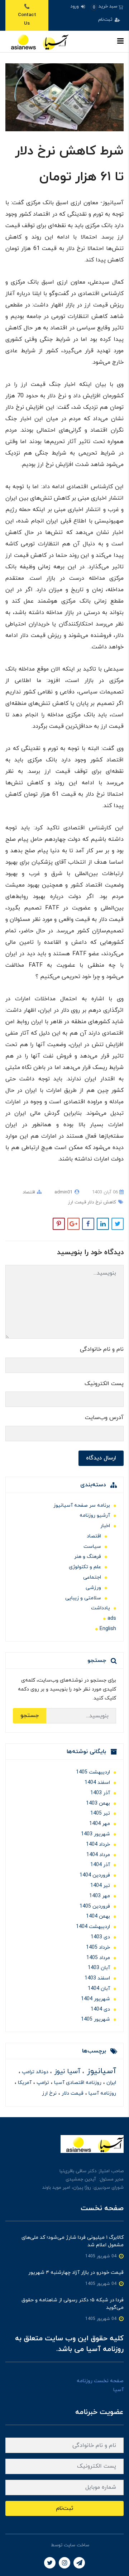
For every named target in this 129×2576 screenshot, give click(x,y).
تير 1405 (100, 1813)
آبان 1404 (99, 1989)
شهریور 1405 (95, 2019)
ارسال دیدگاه (101, 1458)
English (108, 1629)
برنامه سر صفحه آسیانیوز (82, 1505)
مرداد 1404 (98, 1855)
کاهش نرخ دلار (101, 1202)
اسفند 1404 (97, 1783)
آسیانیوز (100, 2071)
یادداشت (101, 1608)
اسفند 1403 (97, 1978)
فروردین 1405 (95, 1906)
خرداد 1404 (98, 1844)
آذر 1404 (100, 1865)
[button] (107, 7)
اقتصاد (29, 1192)
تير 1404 (100, 1886)
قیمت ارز (77, 1202)
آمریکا (24, 2083)
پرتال (45, 2545)
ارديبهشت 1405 (93, 1772)
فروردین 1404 (95, 1875)
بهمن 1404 (98, 1916)
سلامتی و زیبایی (83, 1598)
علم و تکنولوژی (85, 1567)
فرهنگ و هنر (88, 1557)
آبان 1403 (99, 1968)
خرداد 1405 (98, 1947)
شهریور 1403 (95, 1834)
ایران (111, 2083)
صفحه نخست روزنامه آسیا (100, 2385)
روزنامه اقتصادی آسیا (77, 2083)
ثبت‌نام (106, 20)
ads (112, 1618)
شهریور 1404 (95, 1999)
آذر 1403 (100, 1793)
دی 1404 (100, 2009)
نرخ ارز (49, 2093)
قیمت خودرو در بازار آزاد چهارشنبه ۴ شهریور (76, 2273)
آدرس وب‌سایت (104, 1418)
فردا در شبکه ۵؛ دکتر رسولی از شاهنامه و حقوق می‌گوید (73, 2304)
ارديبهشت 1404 (93, 1927)
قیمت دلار (72, 2093)
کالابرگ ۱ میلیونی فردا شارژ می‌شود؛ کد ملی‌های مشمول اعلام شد (73, 2241)
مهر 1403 (100, 1896)
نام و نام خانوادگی (102, 1349)
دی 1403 (100, 1937)
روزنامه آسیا (102, 2093)
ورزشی (93, 1588)
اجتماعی (92, 1577)
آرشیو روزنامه (95, 1515)
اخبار (105, 1526)
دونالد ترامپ (34, 2072)
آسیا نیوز (66, 2072)
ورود (75, 6)
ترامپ (42, 2083)
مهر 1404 (100, 1824)
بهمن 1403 (98, 1803)
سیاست (92, 1547)
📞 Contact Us (27, 15)
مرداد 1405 (98, 1958)
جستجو (30, 1716)
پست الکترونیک (104, 1384)
